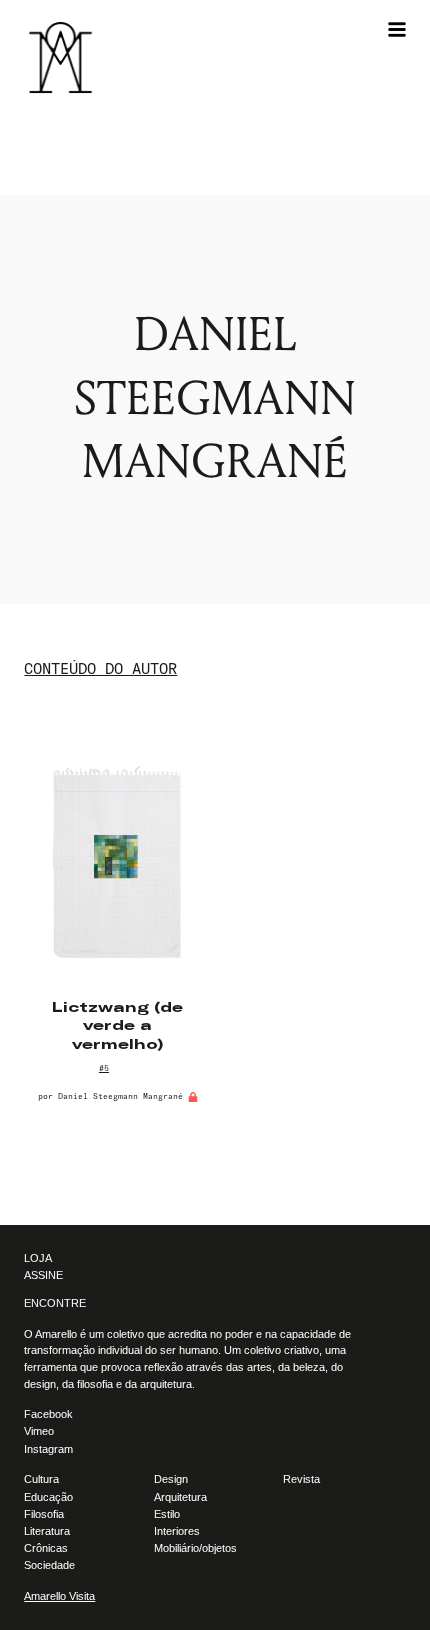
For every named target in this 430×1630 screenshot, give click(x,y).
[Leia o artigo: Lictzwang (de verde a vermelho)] (117, 865)
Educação (48, 1497)
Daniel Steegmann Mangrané (120, 1096)
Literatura (47, 1531)
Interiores (177, 1531)
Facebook (48, 1414)
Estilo (167, 1514)
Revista (301, 1479)
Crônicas (46, 1548)
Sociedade (49, 1565)
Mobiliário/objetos (195, 1548)
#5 (104, 1068)
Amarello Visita (59, 1596)
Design (171, 1479)
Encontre (55, 1303)
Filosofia (44, 1514)
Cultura (41, 1479)
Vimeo (39, 1431)
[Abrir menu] (397, 30)
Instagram (48, 1449)
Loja (38, 1258)
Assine (43, 1275)
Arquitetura (180, 1497)
